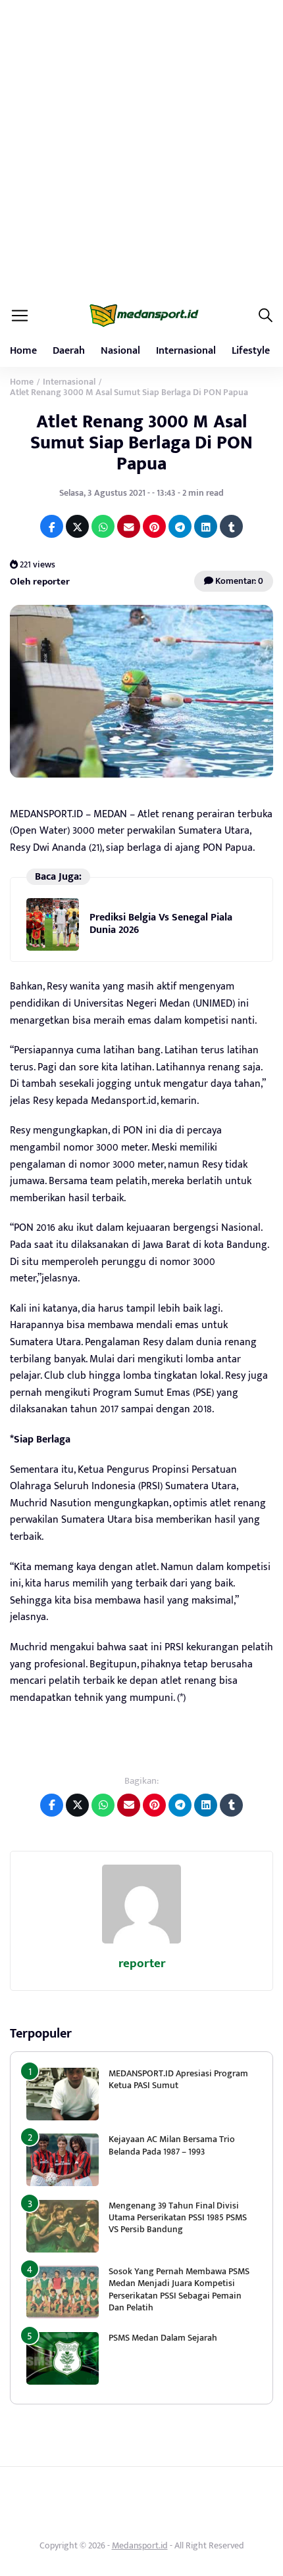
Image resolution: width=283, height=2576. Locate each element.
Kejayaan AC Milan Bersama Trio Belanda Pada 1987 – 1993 (172, 2145)
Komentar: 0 (238, 581)
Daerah (69, 351)
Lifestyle (251, 351)
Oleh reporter (40, 582)
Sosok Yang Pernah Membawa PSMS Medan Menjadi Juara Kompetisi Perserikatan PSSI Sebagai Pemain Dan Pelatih (179, 2289)
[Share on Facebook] (52, 526)
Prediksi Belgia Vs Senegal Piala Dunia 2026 (161, 923)
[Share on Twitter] (77, 526)
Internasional (186, 351)
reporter (142, 1964)
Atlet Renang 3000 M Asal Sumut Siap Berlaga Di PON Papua (141, 443)
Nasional (120, 351)
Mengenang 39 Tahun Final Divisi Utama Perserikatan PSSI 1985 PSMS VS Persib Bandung (178, 2217)
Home (23, 351)
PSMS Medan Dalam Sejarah (163, 2338)
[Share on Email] (129, 526)
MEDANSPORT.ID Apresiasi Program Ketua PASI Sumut (178, 2079)
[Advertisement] (141, 148)
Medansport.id (140, 2545)
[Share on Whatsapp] (103, 526)
